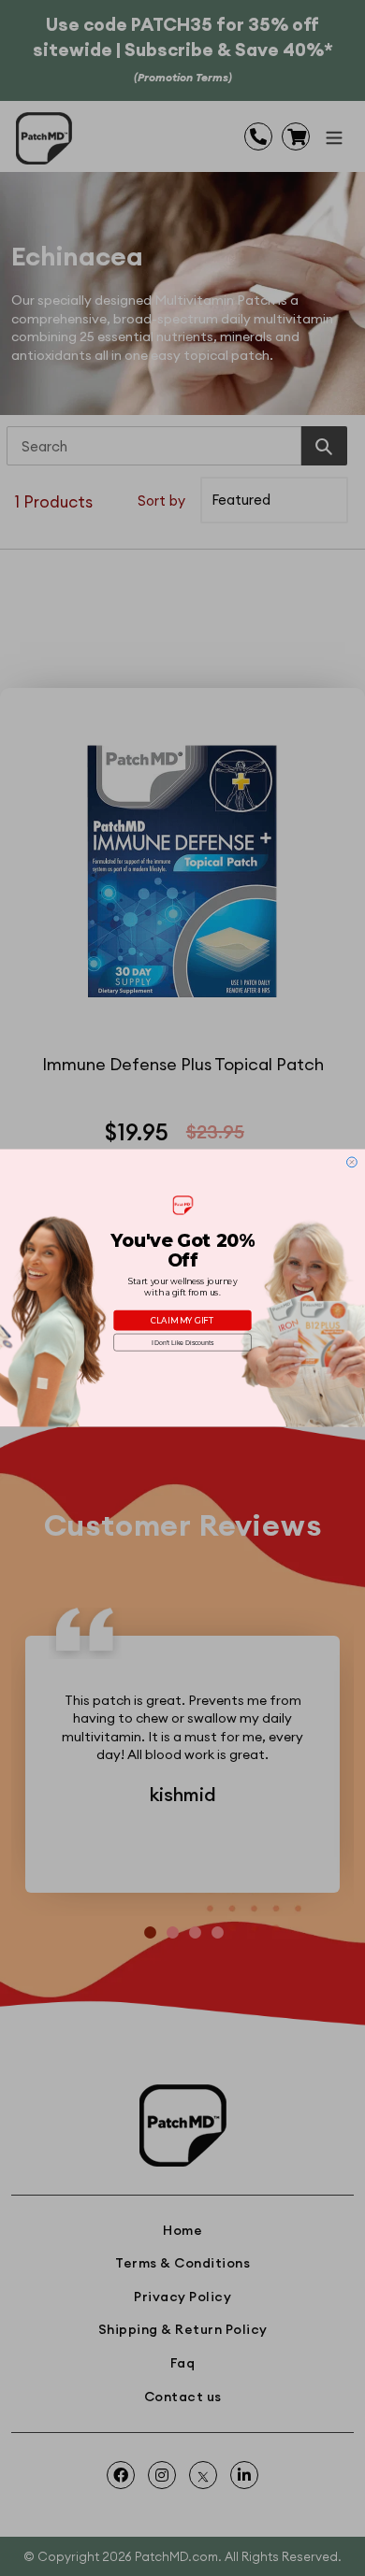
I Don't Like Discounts (183, 1343)
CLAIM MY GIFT (182, 1321)
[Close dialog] (352, 1162)
